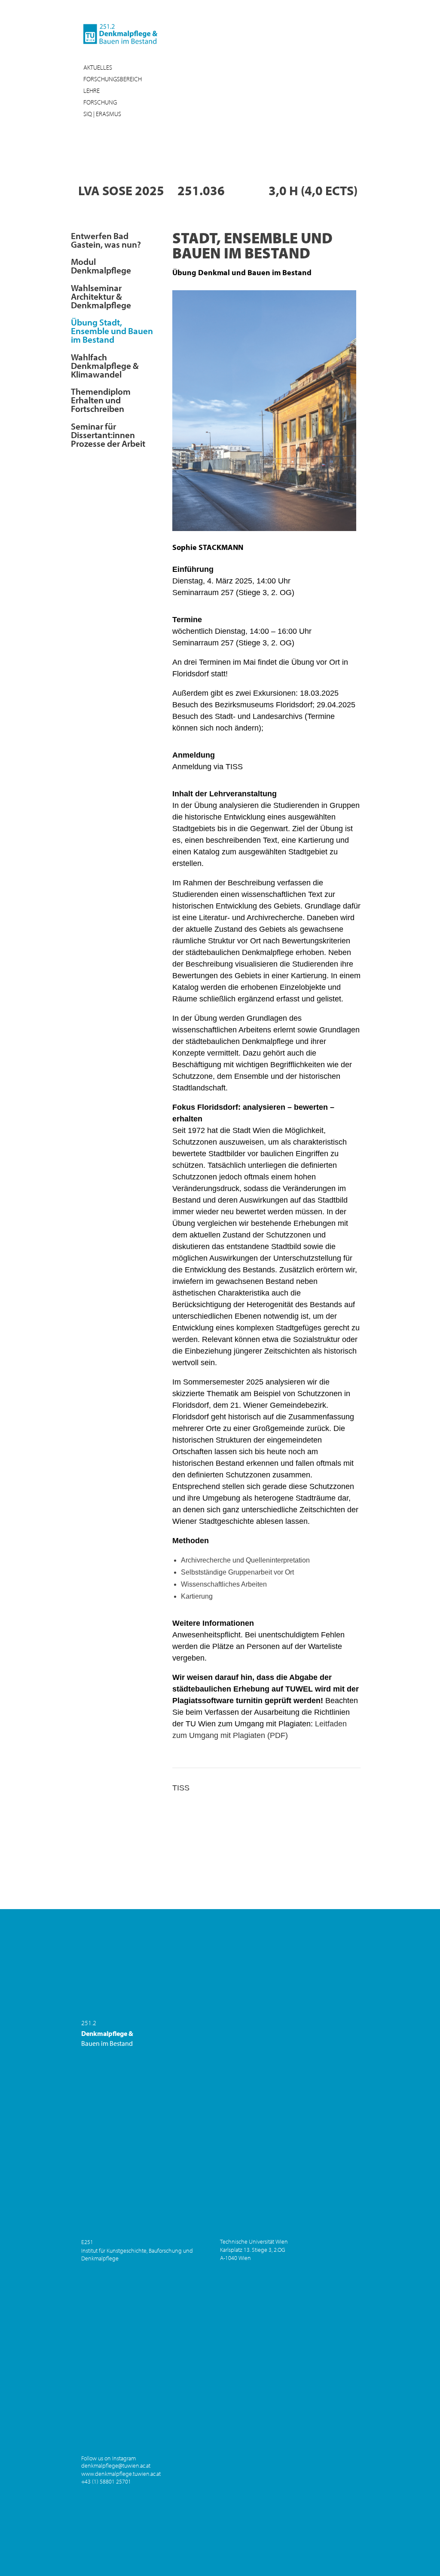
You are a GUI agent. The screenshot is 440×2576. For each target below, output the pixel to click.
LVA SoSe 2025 (121, 190)
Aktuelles (98, 67)
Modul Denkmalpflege (101, 265)
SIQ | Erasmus (102, 114)
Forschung (100, 102)
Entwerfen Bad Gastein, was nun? (106, 239)
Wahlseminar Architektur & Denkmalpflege (101, 296)
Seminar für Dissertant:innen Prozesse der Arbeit (108, 434)
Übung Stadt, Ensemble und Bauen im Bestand (112, 330)
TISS (181, 1788)
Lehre (92, 91)
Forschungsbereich (113, 79)
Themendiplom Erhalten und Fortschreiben (101, 399)
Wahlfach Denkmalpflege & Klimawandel (105, 365)
